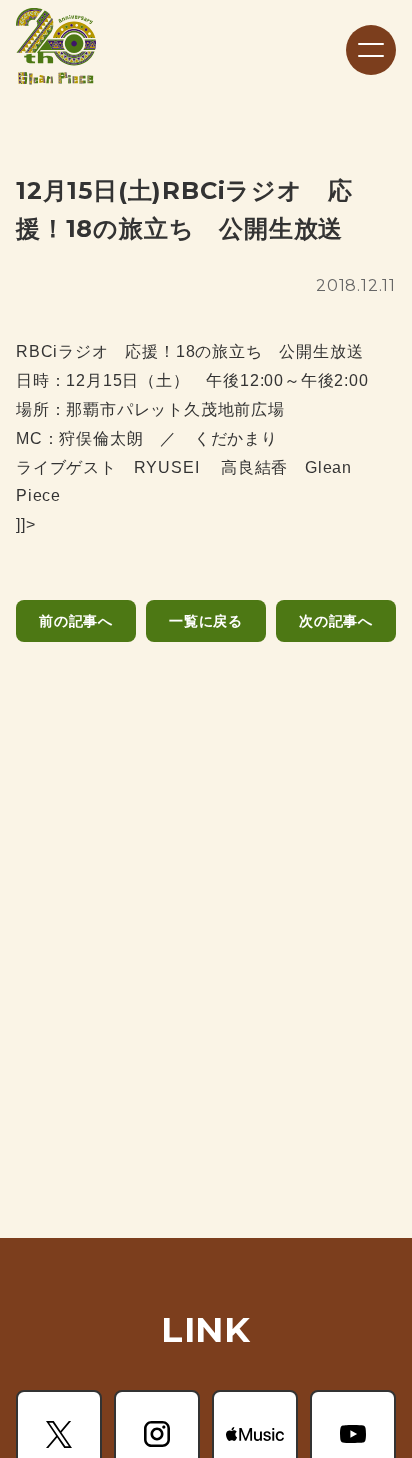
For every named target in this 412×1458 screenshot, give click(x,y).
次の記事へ (336, 621)
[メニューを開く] (371, 50)
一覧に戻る (206, 621)
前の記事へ (76, 621)
